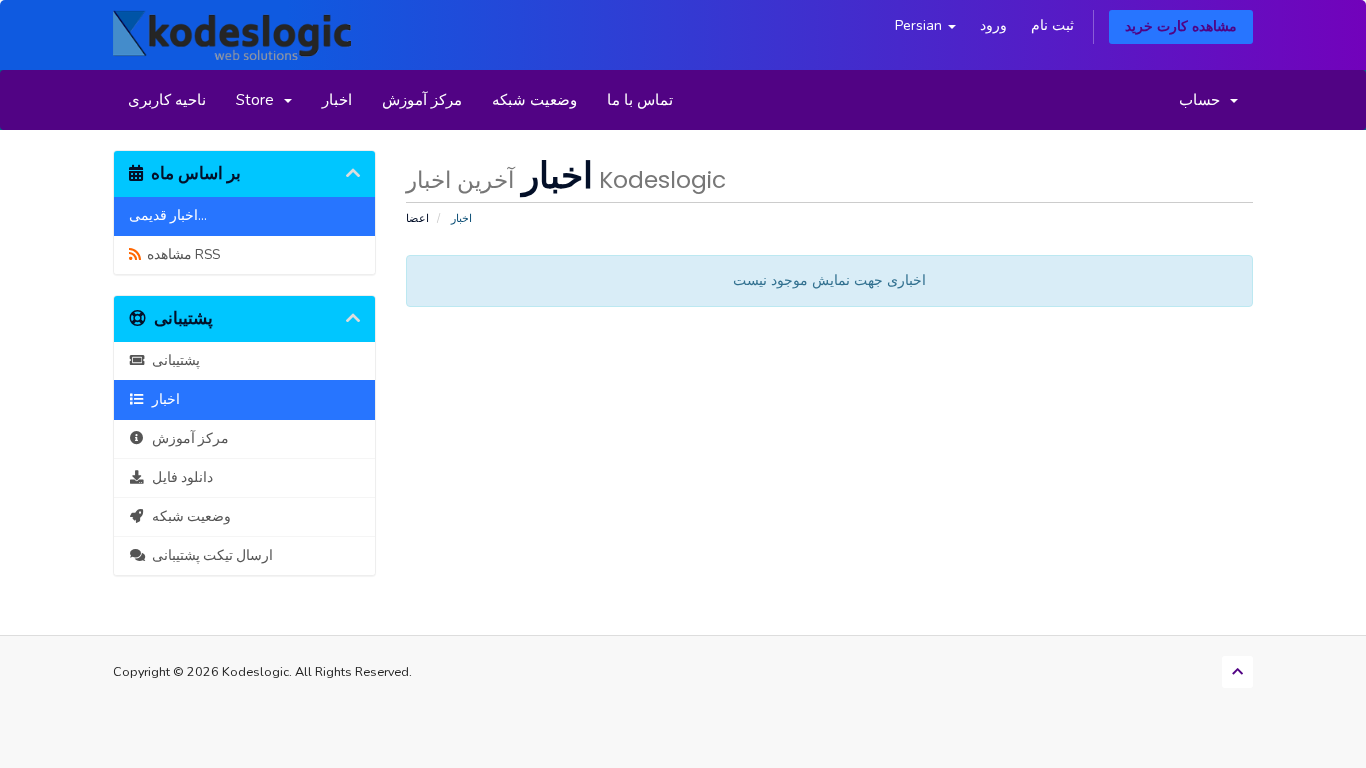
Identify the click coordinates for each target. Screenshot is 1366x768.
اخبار (337, 100)
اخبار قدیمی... (168, 215)
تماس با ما (640, 100)
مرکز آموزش (422, 100)
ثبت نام (1052, 25)
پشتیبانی (173, 360)
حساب (1203, 100)
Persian (920, 25)
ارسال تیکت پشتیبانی (209, 555)
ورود (993, 25)
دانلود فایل (179, 477)
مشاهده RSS (180, 254)
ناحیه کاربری (167, 100)
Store (259, 100)
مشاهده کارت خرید (1181, 26)
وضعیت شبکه (534, 100)
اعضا (417, 218)
